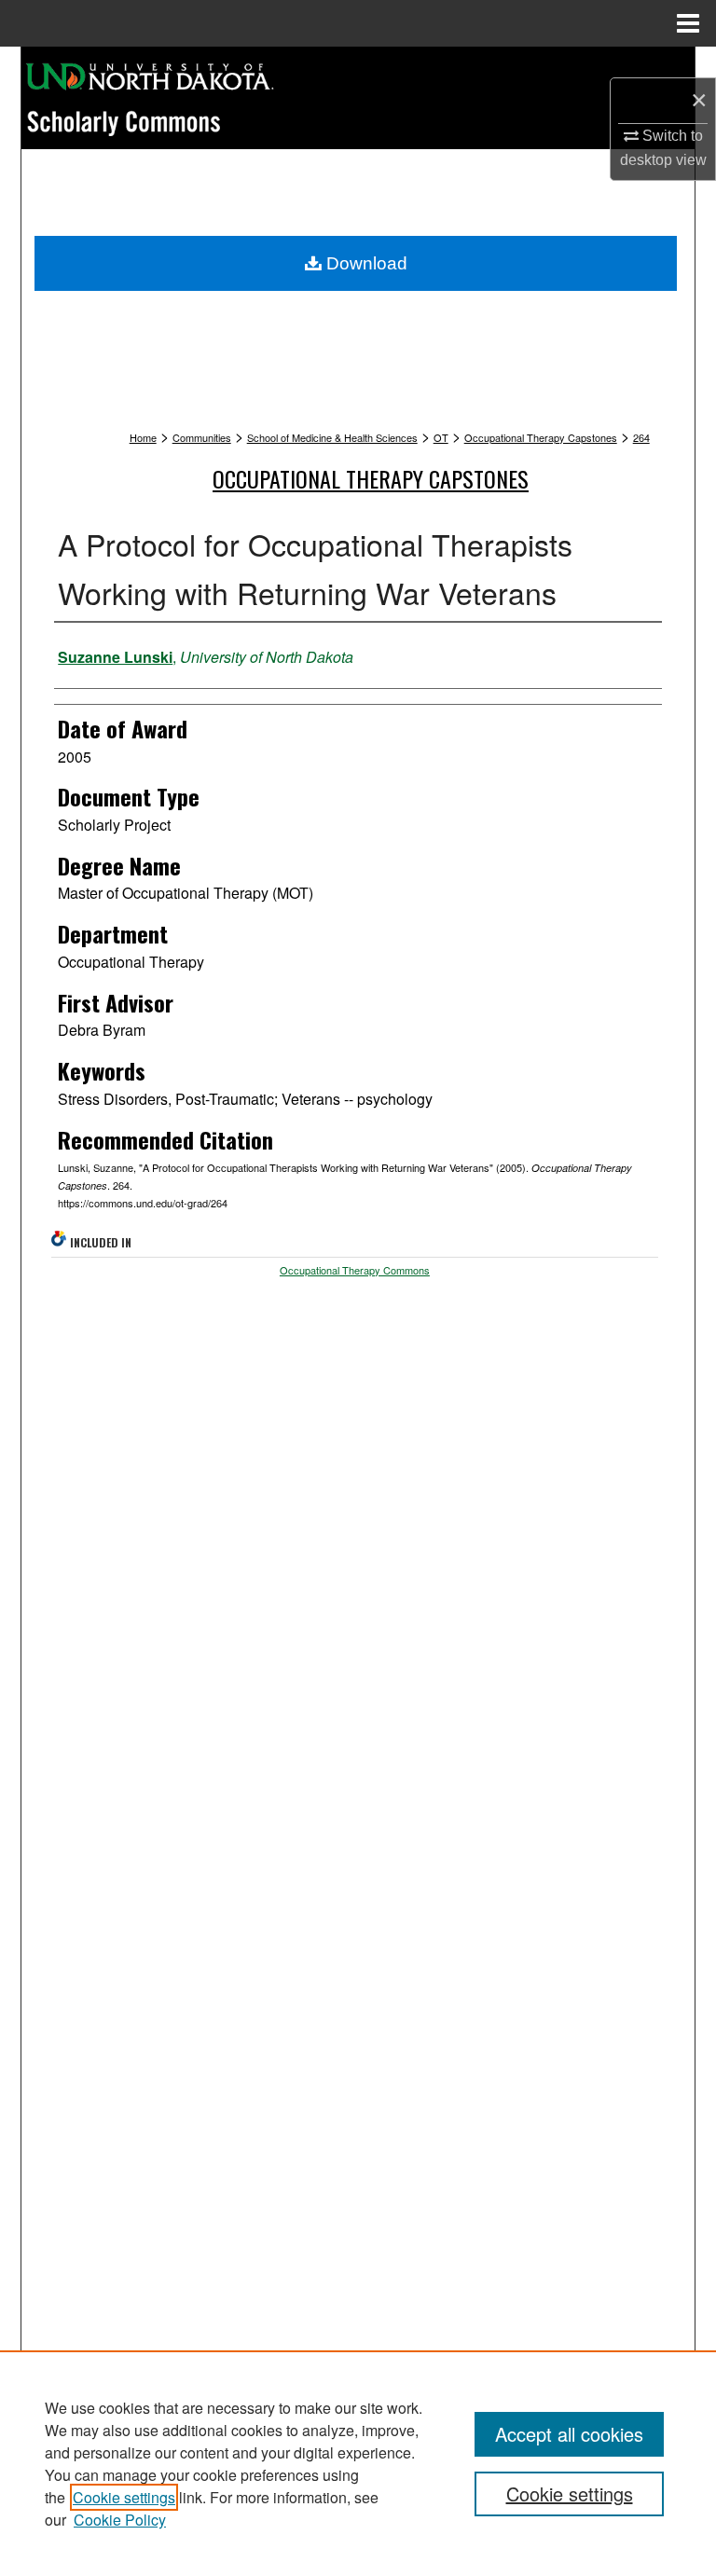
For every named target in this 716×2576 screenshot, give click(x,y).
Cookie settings (124, 2497)
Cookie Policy (120, 2520)
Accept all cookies (569, 2434)
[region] (358, 2463)
